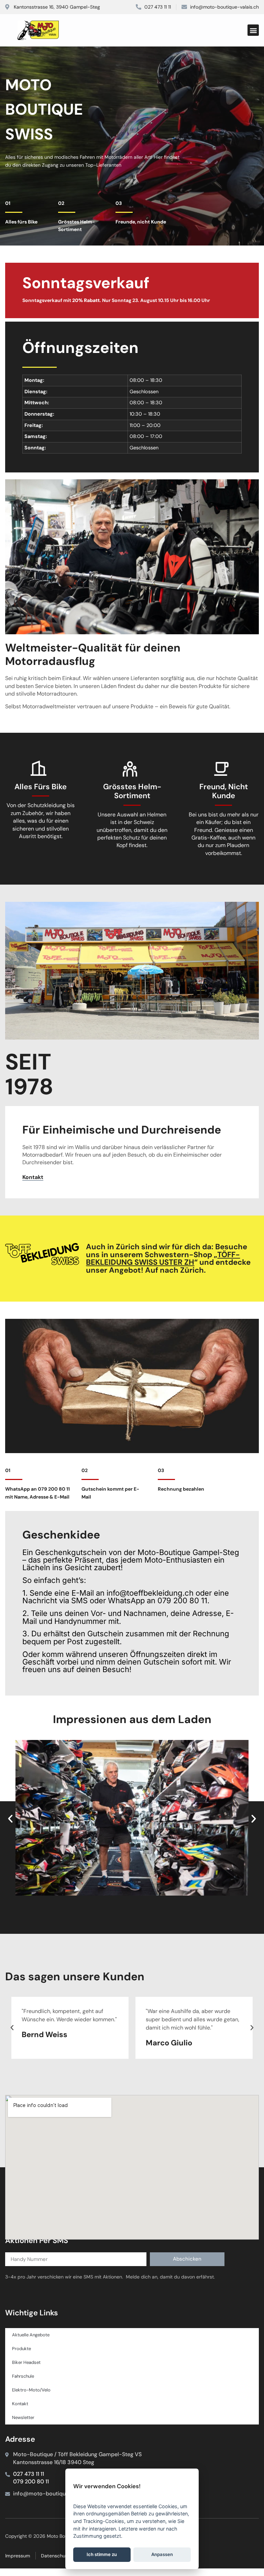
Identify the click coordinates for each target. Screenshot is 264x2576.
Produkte (21, 2349)
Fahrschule (23, 2376)
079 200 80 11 (31, 2481)
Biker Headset (26, 2362)
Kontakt (20, 2404)
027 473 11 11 (29, 2474)
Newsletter (23, 2417)
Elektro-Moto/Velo (31, 2390)
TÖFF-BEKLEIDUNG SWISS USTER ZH (163, 1258)
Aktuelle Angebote (31, 2335)
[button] (253, 30)
